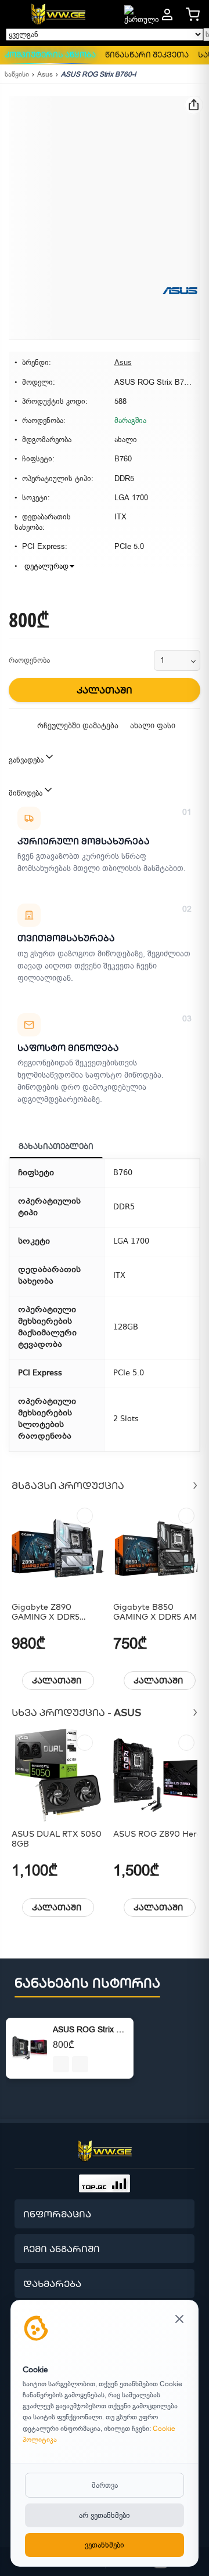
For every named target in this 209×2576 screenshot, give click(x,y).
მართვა (105, 2485)
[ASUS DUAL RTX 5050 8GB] (58, 1775)
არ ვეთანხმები (105, 2515)
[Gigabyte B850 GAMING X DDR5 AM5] (160, 1548)
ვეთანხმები (105, 2545)
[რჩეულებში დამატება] (85, 1516)
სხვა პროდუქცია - (76, 1712)
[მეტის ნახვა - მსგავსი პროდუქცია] (195, 1485)
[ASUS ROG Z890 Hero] (160, 1775)
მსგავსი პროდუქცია (68, 1485)
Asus (45, 74)
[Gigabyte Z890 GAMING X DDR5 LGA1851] (58, 1548)
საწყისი (17, 74)
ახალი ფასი (153, 726)
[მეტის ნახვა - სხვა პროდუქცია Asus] (195, 1712)
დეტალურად (45, 566)
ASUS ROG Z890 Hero (157, 1834)
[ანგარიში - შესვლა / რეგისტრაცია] (167, 15)
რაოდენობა (29, 660)
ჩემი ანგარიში (62, 2249)
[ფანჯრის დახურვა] (179, 2320)
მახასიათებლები (56, 1146)
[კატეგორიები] (14, 15)
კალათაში (57, 1681)
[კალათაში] (61, 2064)
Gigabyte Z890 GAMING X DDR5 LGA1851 (46, 1612)
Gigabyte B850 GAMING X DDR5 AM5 (157, 1612)
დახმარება (52, 2284)
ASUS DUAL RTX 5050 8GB (57, 1839)
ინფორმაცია (57, 2214)
